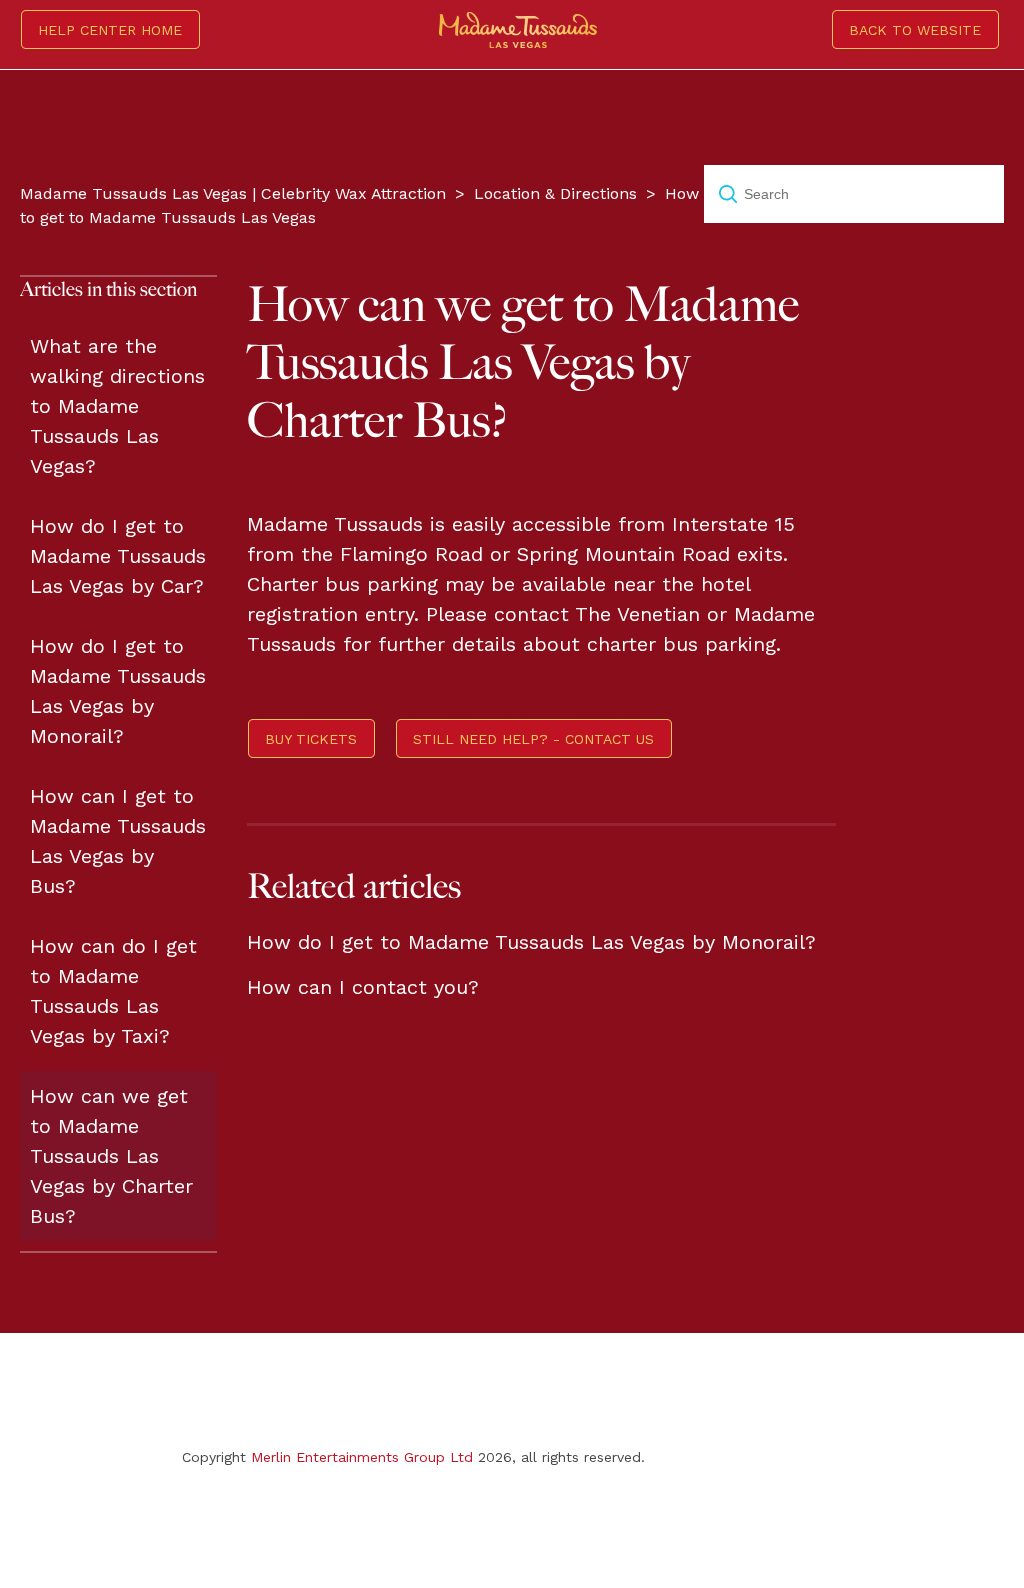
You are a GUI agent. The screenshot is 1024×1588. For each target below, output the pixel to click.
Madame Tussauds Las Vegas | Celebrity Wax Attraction (233, 193)
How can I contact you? (363, 987)
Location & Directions (555, 193)
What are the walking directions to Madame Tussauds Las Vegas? (117, 406)
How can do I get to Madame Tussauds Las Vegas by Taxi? (113, 991)
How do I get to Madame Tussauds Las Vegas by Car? (118, 556)
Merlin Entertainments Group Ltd (362, 1457)
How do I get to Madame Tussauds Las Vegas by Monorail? (118, 691)
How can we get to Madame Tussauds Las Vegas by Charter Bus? (111, 1156)
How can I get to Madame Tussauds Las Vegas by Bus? (118, 841)
